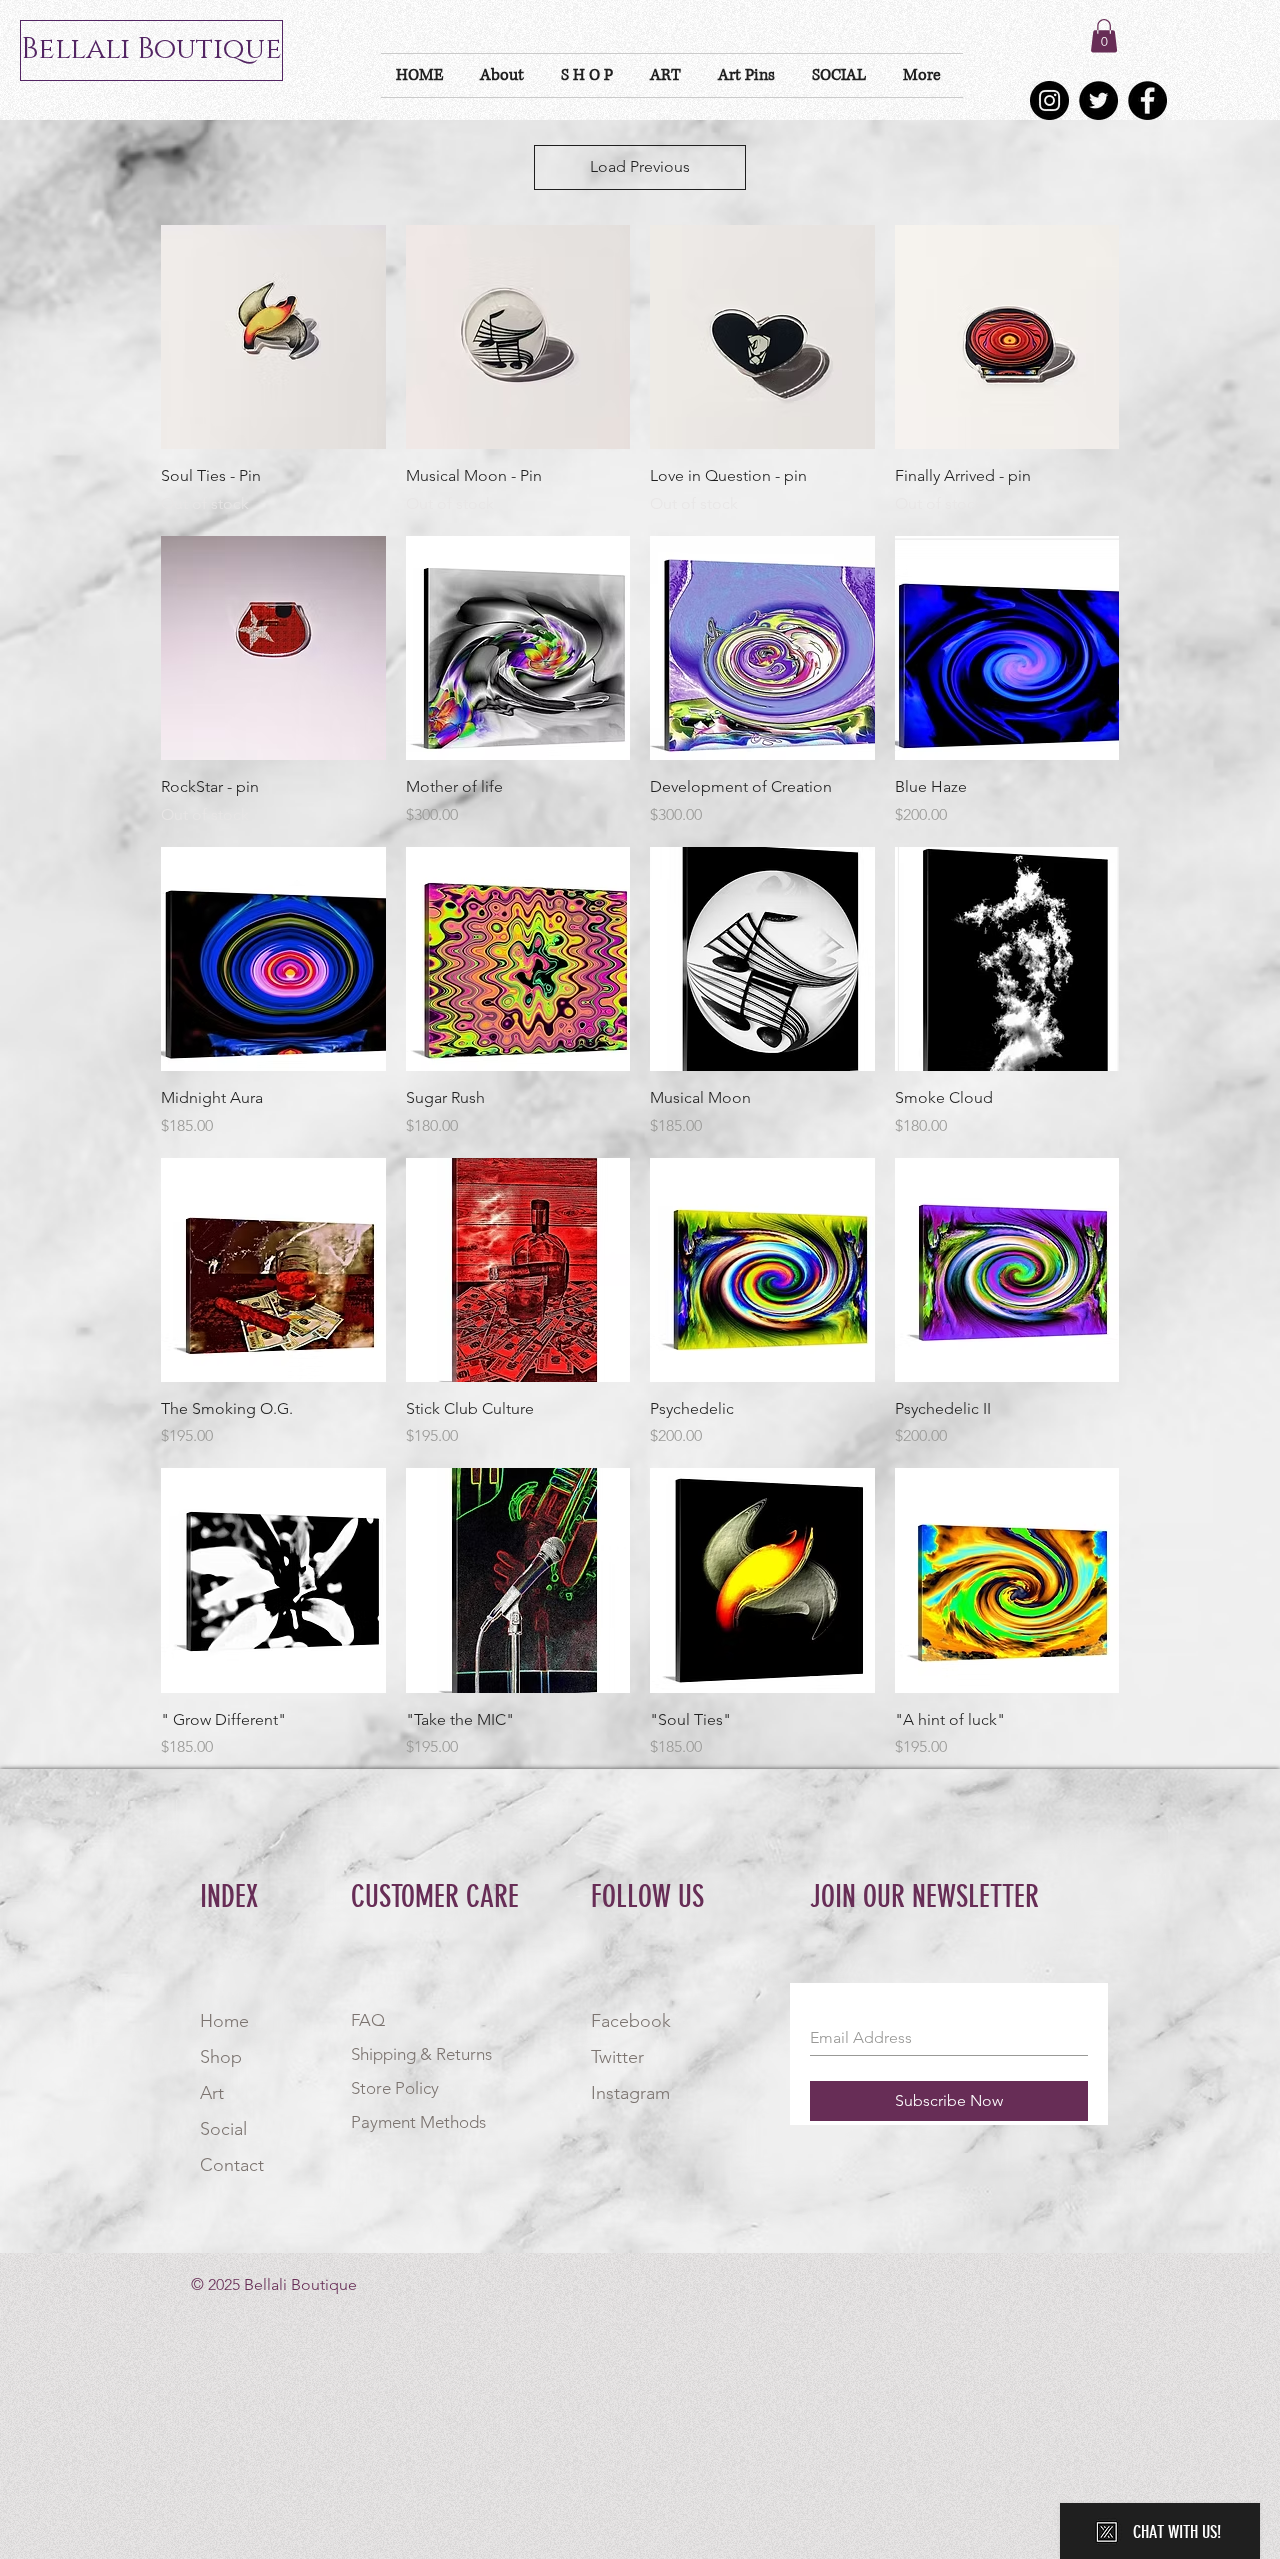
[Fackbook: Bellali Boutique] (1147, 100)
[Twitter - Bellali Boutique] (1098, 100)
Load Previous (640, 166)
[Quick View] (273, 337)
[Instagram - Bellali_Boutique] (1049, 100)
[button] (1104, 35)
